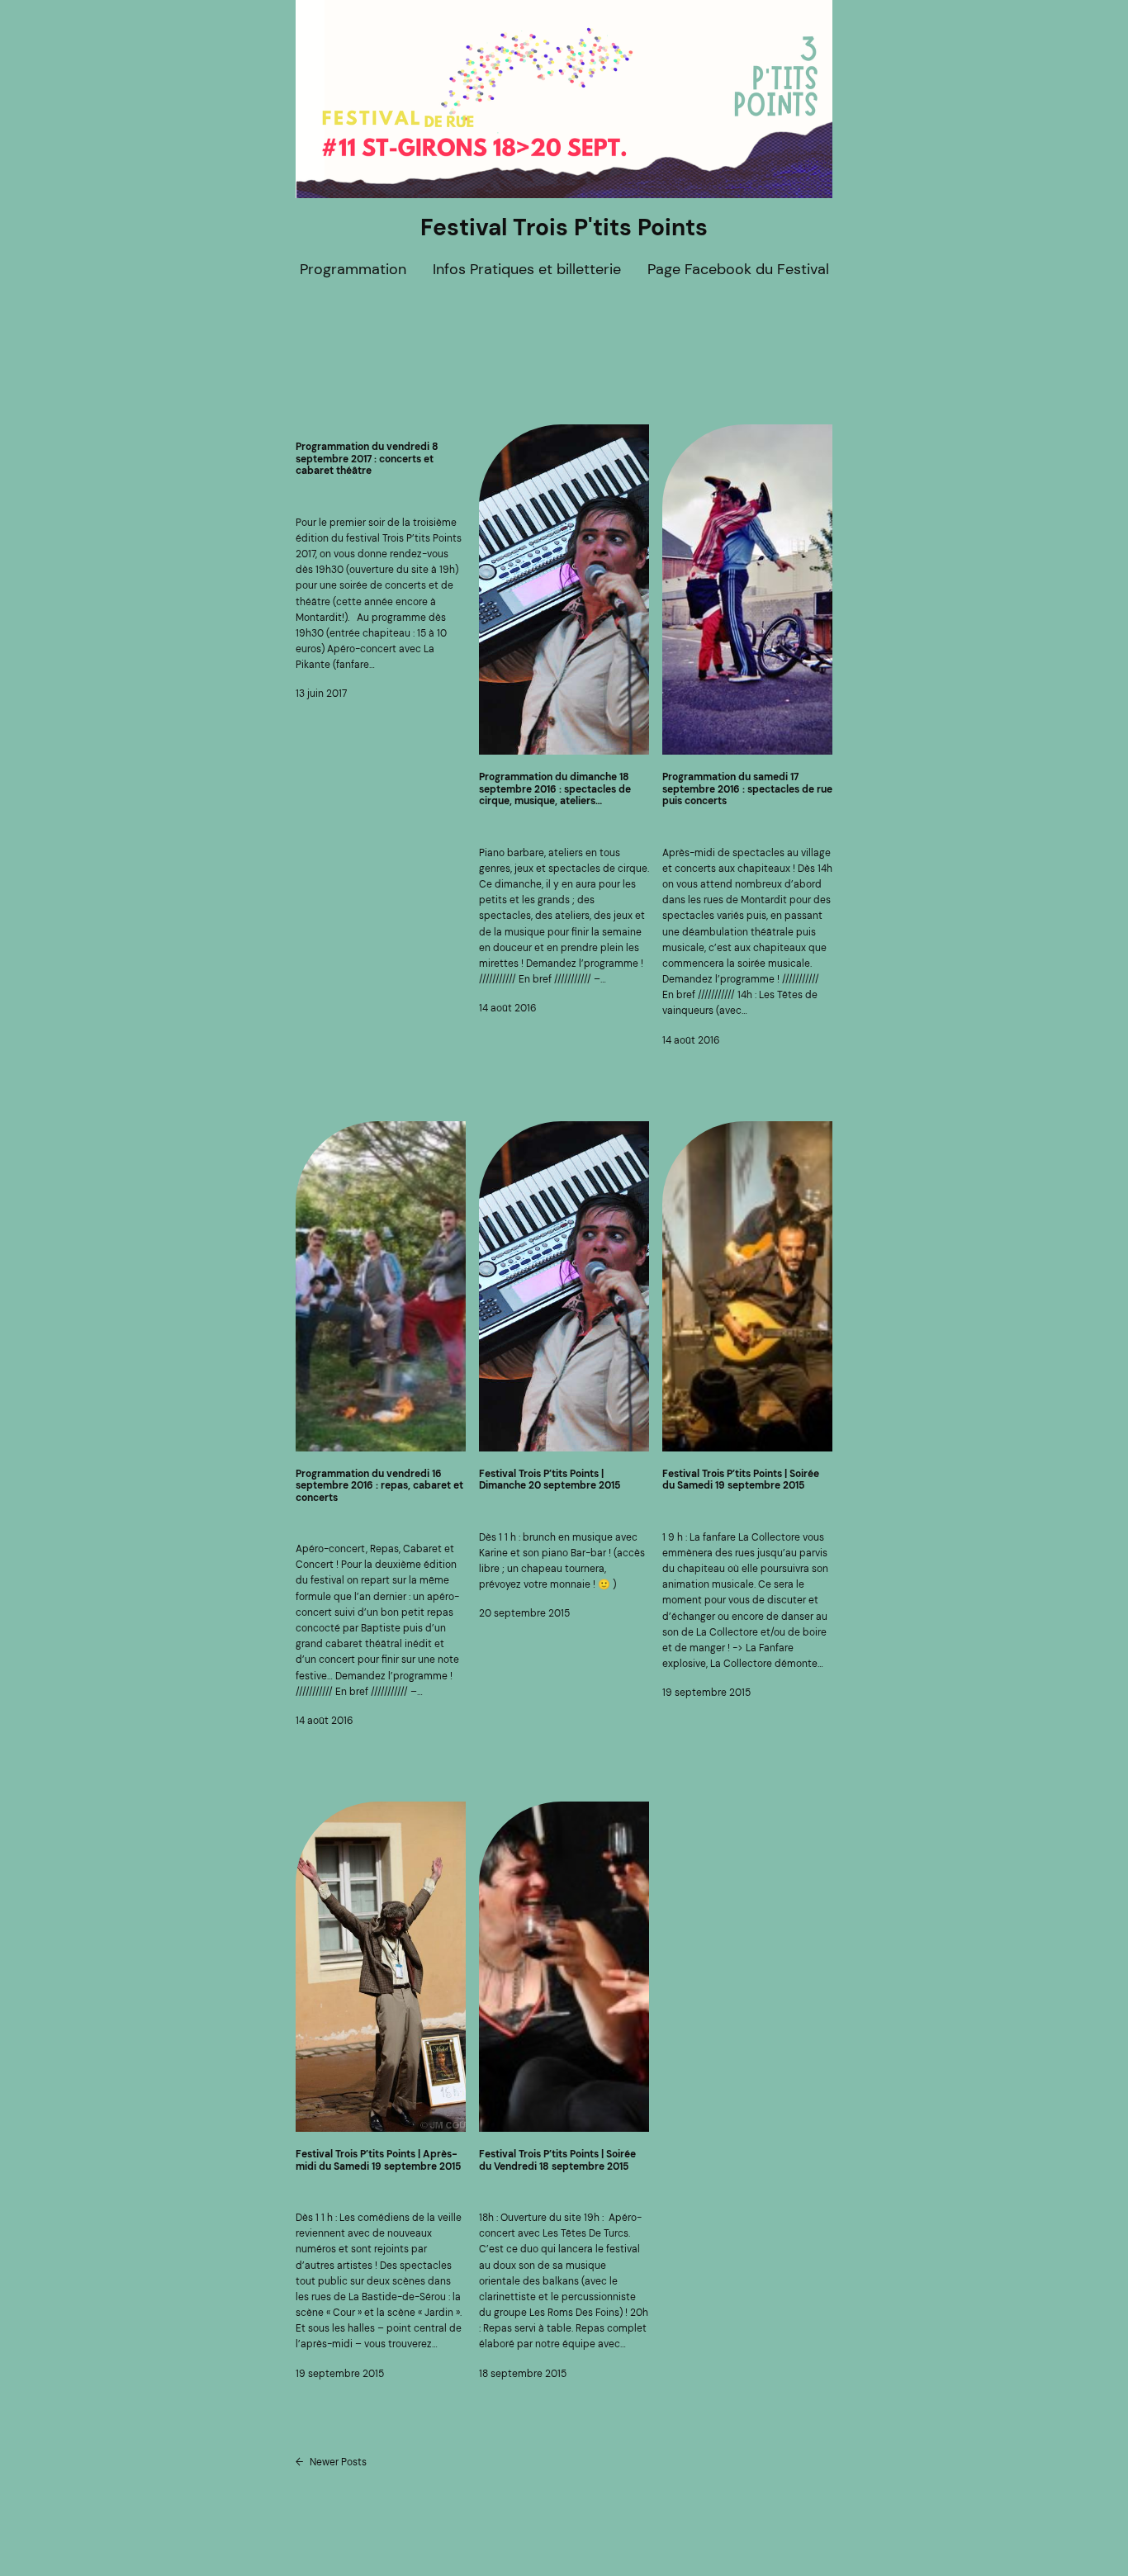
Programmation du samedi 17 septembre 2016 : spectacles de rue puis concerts (747, 789)
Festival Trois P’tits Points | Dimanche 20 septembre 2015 (550, 1480)
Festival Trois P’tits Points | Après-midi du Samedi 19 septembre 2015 (378, 2160)
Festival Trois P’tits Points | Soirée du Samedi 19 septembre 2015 (741, 1480)
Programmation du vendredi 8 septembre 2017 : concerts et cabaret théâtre (367, 459)
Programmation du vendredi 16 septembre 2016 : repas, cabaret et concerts (379, 1486)
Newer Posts (331, 2462)
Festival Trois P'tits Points (564, 227)
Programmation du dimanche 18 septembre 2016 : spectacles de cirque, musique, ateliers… (555, 789)
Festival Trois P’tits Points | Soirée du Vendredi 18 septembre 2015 (557, 2160)
